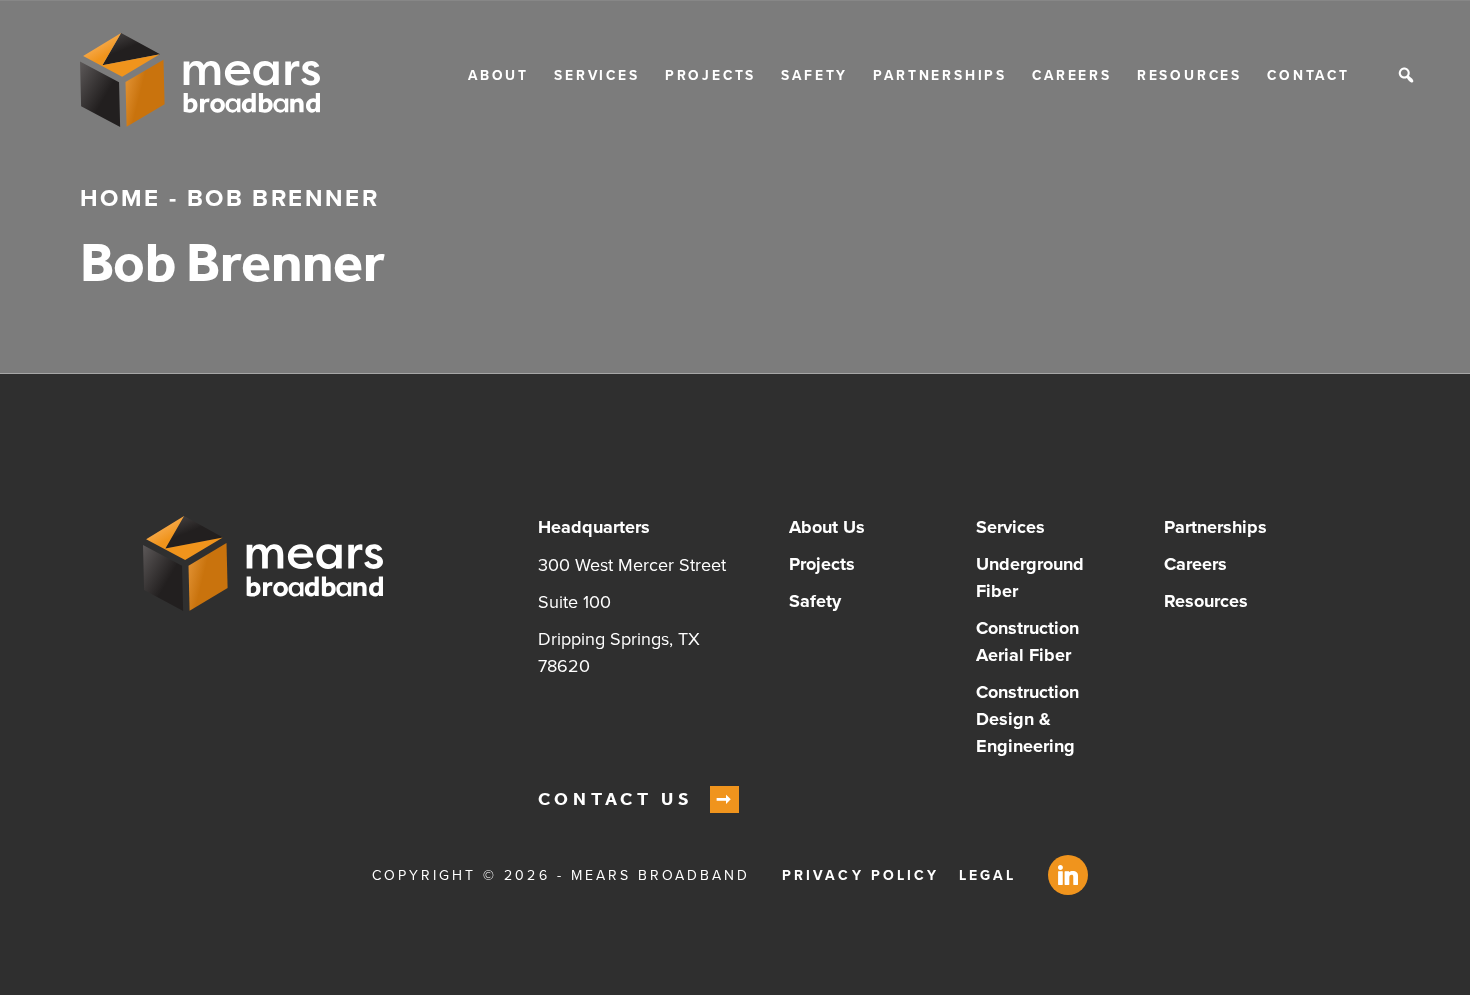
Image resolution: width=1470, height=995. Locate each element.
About (498, 75)
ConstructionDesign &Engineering (1027, 719)
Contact (1308, 75)
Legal (987, 875)
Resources (1189, 75)
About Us (827, 527)
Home (120, 197)
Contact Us (616, 799)
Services (596, 75)
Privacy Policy (860, 875)
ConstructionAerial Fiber (1027, 641)
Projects (710, 75)
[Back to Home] (200, 80)
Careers (1072, 75)
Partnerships (940, 75)
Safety (814, 75)
